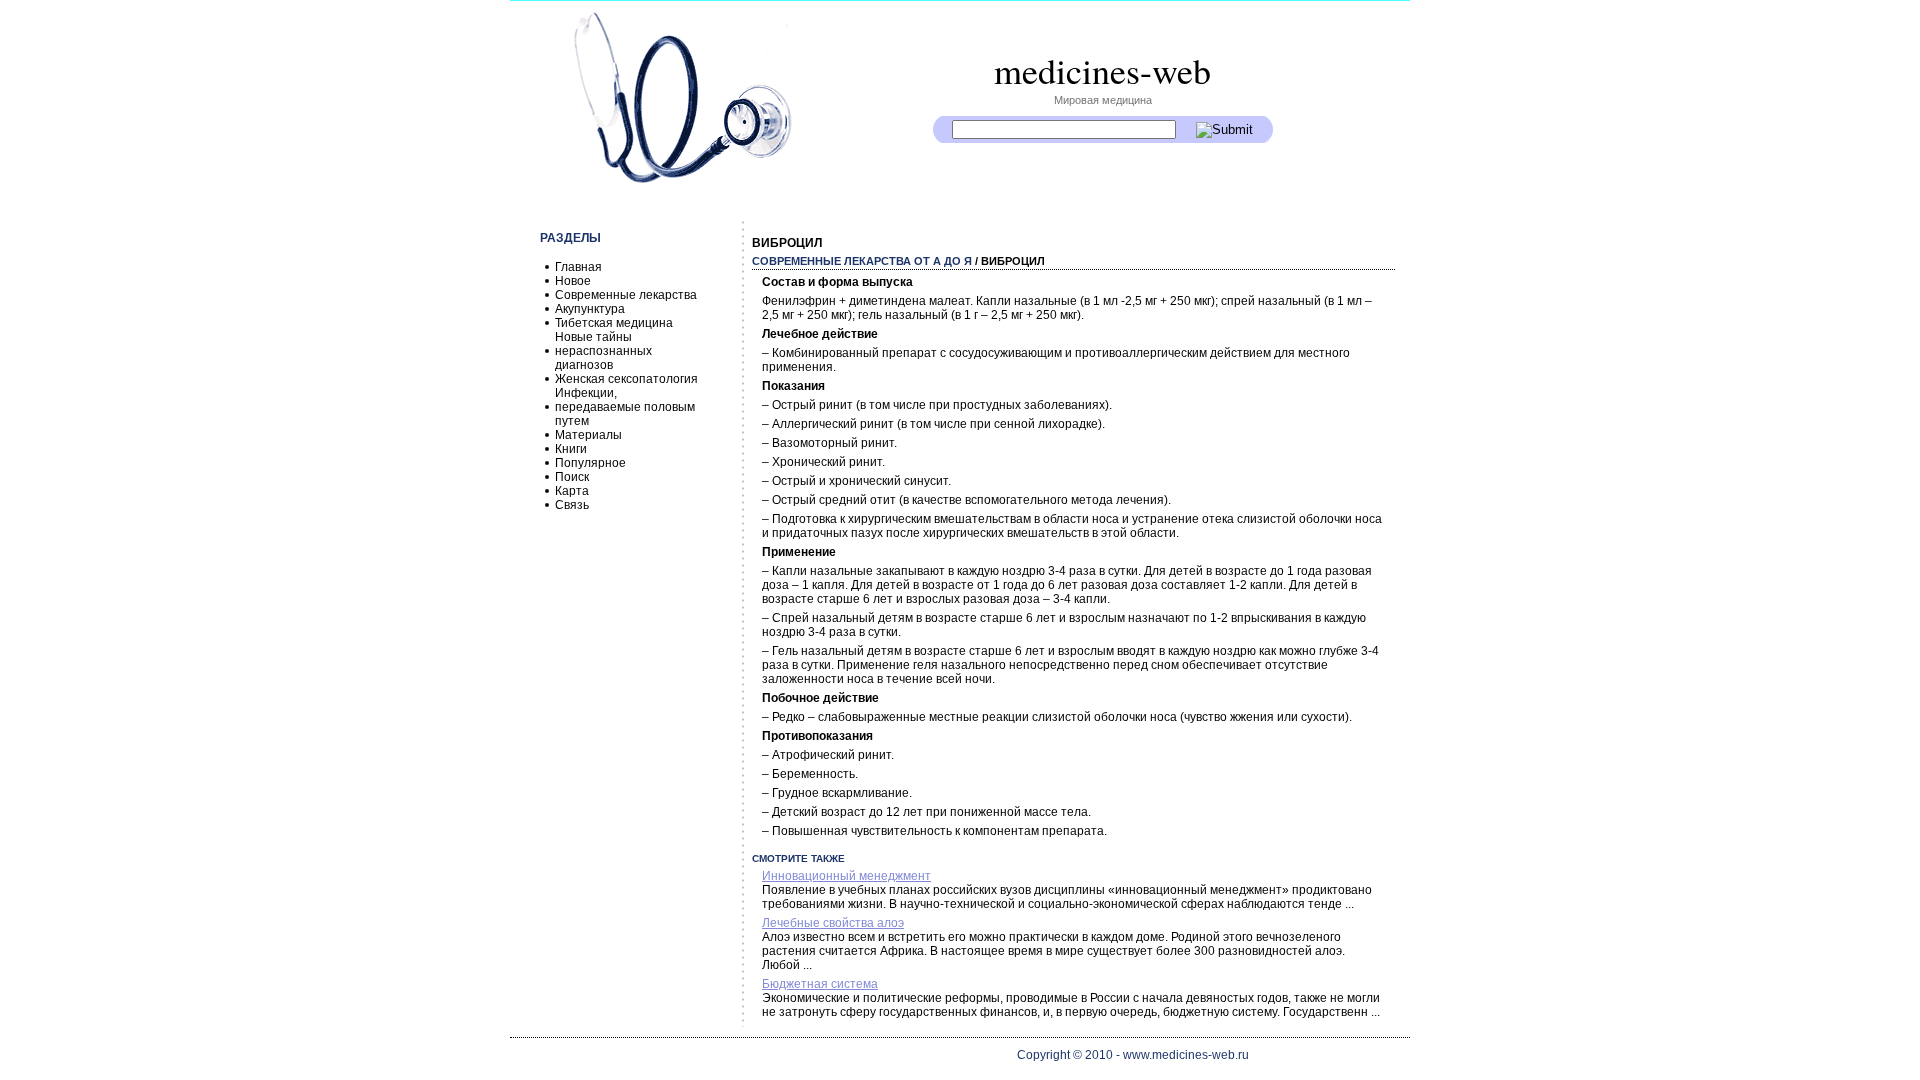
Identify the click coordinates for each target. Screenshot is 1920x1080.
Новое (573, 281)
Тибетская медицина (614, 323)
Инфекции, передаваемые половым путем (625, 407)
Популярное (590, 463)
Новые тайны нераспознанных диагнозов (603, 351)
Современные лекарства (626, 295)
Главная (578, 267)
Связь (572, 505)
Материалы (588, 435)
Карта (572, 491)
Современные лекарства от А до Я (862, 261)
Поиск (572, 477)
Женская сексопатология (626, 379)
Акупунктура (590, 309)
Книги (571, 449)
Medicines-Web (1102, 70)
